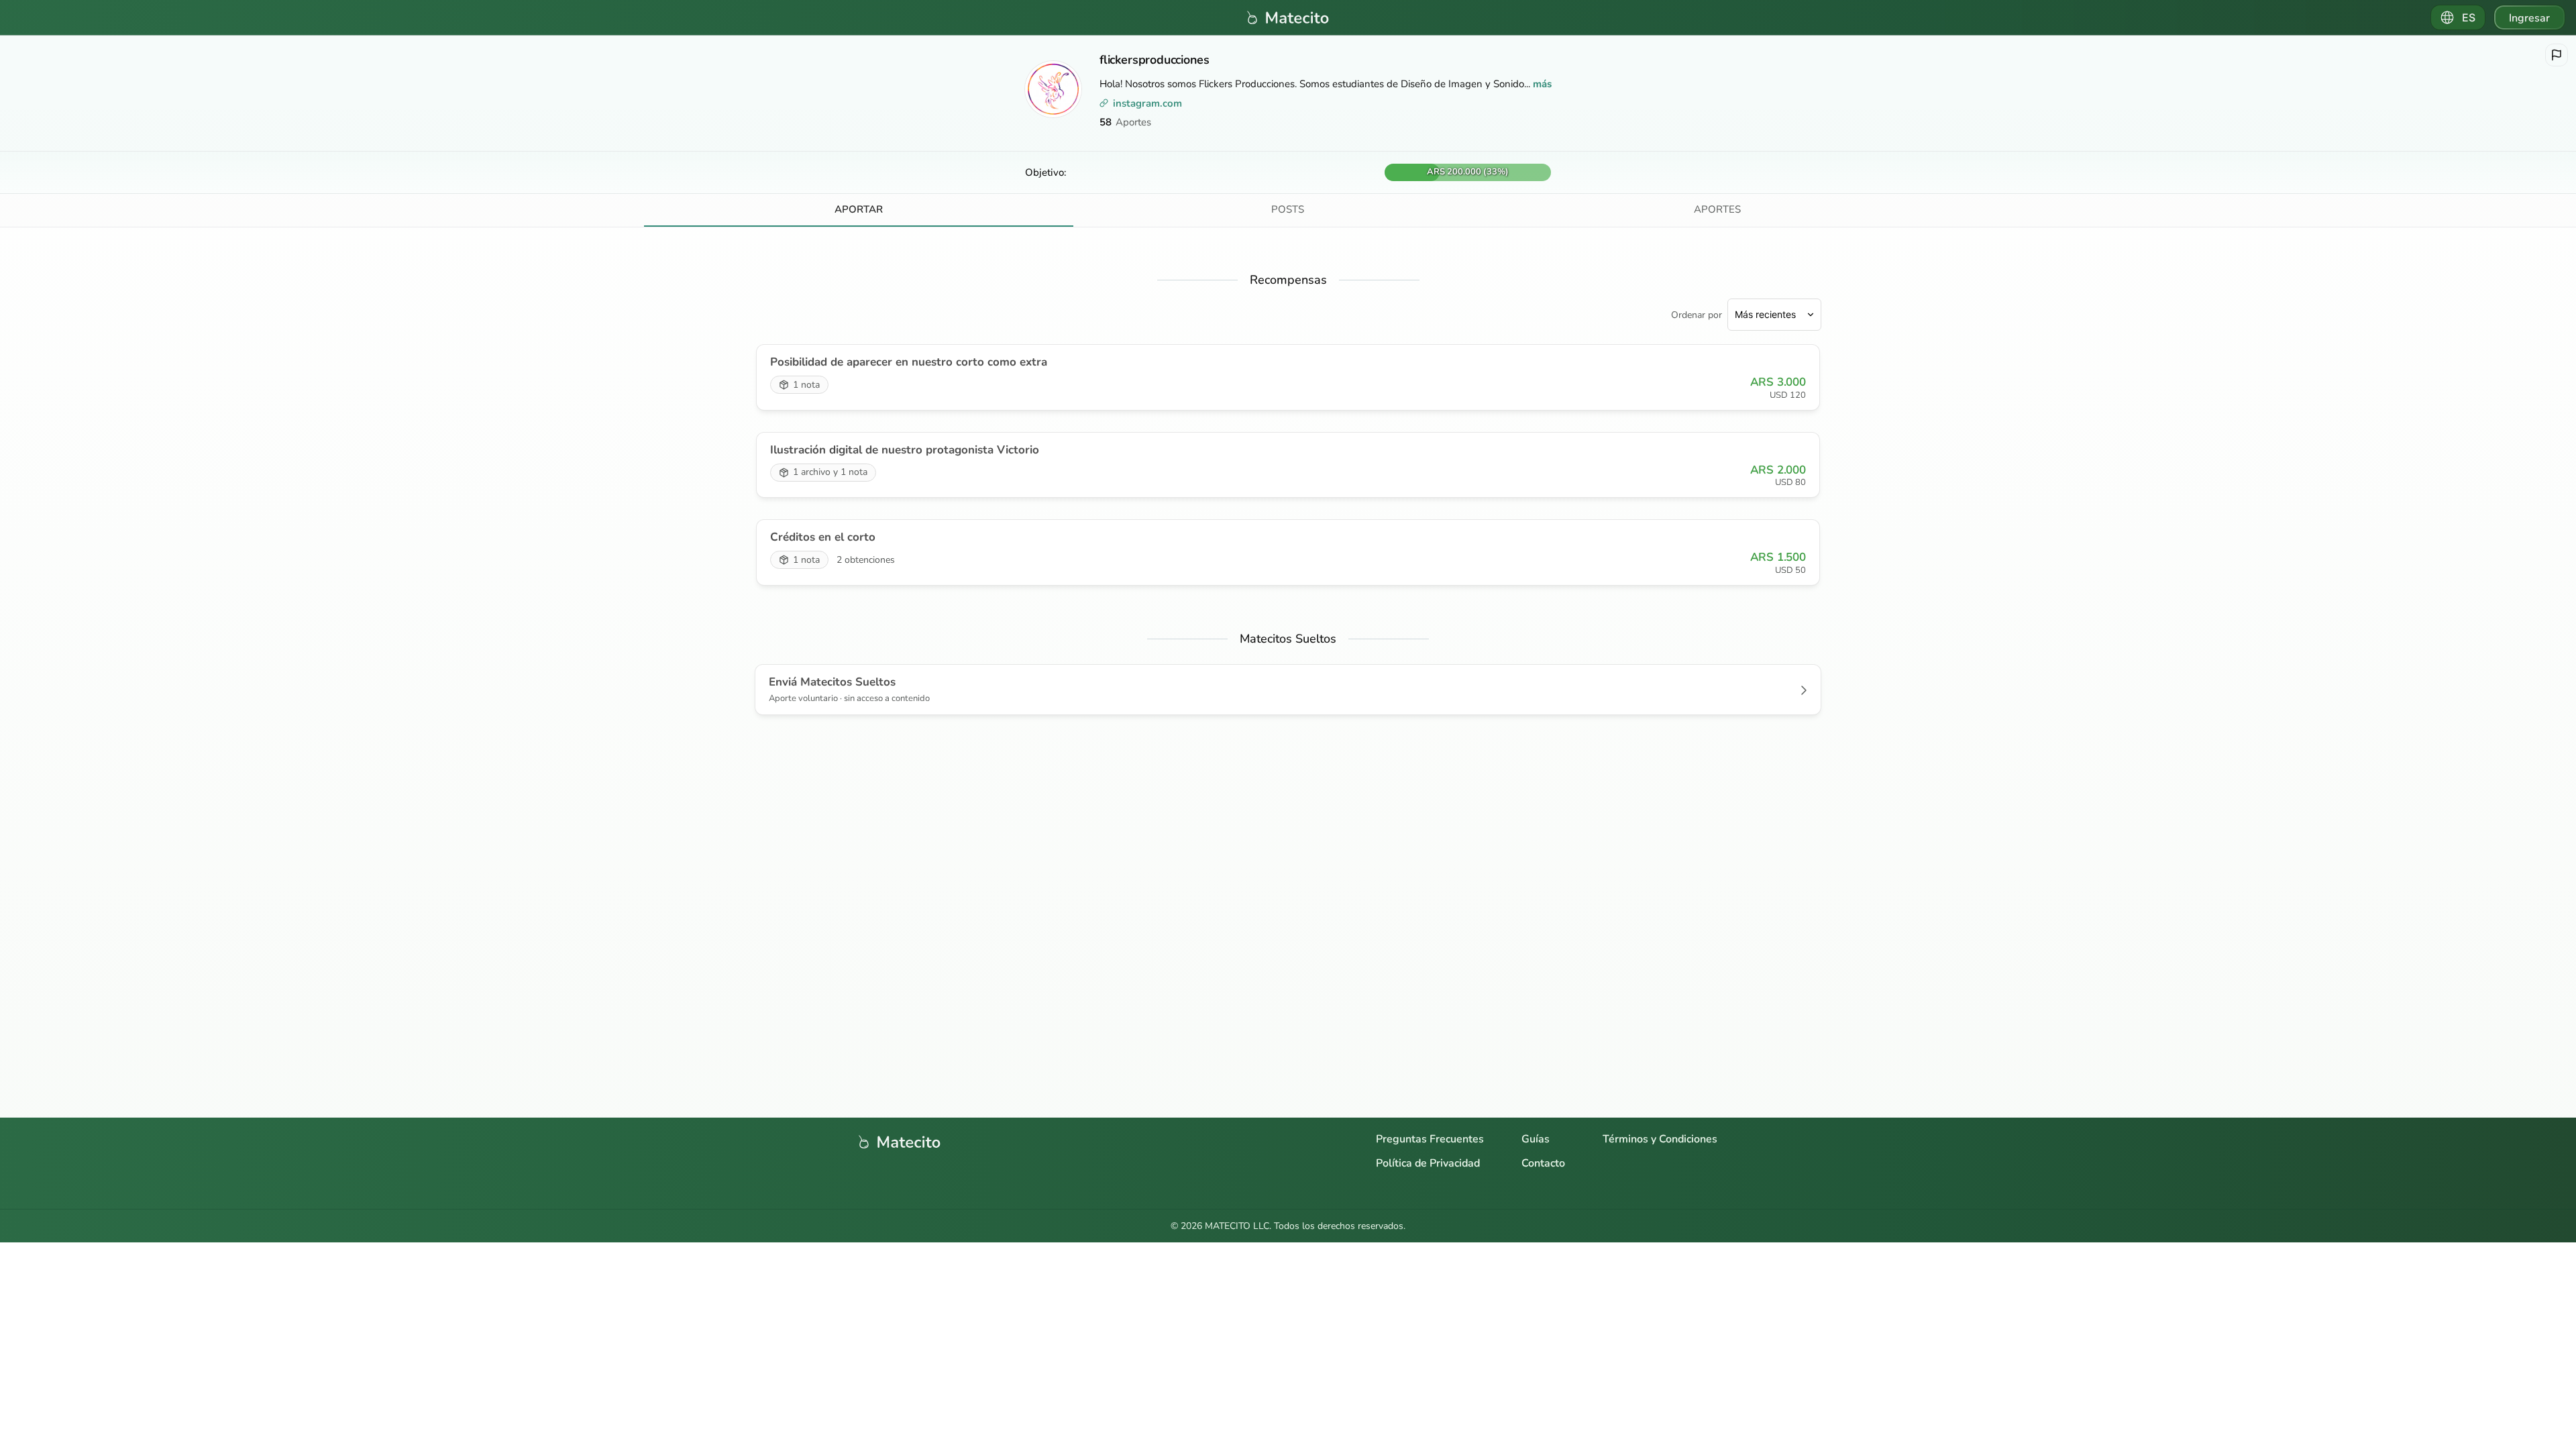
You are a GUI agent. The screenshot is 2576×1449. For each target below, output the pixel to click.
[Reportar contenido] (2557, 55)
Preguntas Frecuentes (1430, 1139)
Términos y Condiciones (1660, 1139)
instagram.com (1147, 103)
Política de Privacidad (1428, 1163)
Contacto (1543, 1163)
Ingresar (2529, 18)
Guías (1536, 1139)
